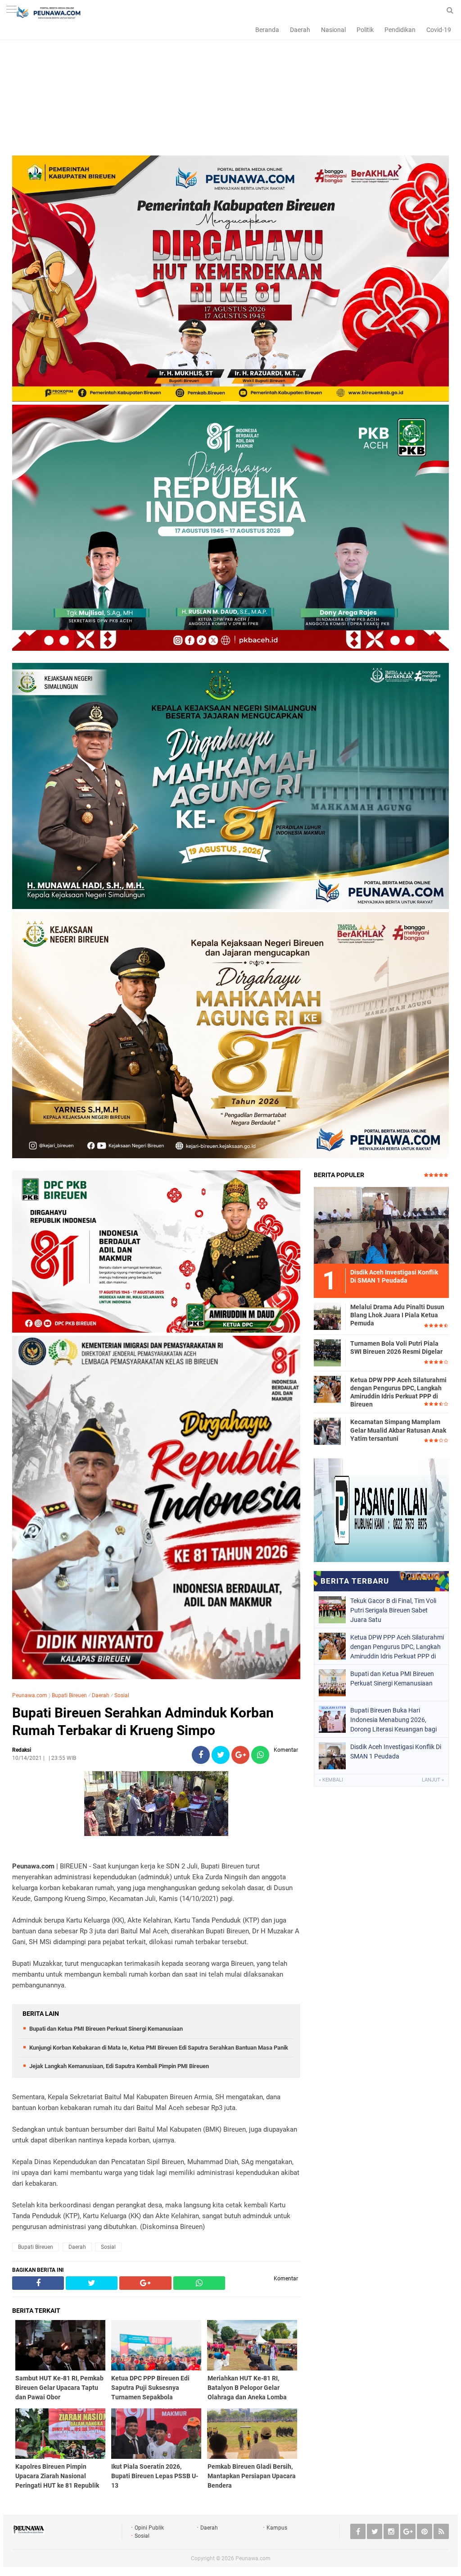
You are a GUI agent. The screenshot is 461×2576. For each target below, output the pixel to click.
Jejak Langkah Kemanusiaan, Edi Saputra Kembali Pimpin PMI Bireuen (119, 2066)
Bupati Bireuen (69, 1695)
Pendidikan (400, 30)
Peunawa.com (30, 1695)
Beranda (267, 30)
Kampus (277, 2528)
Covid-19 (439, 30)
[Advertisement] (230, 92)
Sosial (122, 1695)
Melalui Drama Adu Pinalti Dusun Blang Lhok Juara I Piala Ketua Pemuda (397, 1315)
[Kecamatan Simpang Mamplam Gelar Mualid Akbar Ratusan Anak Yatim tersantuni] (327, 1431)
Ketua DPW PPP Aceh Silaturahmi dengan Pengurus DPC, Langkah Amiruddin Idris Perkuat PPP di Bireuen (398, 1392)
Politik (365, 30)
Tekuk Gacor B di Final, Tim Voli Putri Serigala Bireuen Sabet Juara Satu (393, 1610)
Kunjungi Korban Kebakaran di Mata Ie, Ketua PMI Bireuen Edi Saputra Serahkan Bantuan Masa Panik (159, 2048)
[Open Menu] (11, 10)
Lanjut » (433, 1780)
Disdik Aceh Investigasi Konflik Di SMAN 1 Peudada (396, 1752)
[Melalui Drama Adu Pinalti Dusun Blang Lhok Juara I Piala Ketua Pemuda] (327, 1316)
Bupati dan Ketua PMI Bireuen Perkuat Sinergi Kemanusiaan (106, 2029)
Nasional (333, 30)
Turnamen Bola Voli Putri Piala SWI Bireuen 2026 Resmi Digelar (396, 1347)
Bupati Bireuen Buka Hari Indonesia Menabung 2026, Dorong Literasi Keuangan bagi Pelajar (393, 1720)
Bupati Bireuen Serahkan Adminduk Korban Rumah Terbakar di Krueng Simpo (143, 1722)
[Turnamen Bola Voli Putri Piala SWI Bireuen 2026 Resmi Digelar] (327, 1352)
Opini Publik (149, 2528)
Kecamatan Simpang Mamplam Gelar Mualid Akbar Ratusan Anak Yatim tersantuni (398, 1430)
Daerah (300, 30)
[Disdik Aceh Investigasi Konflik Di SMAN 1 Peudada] (381, 1225)
